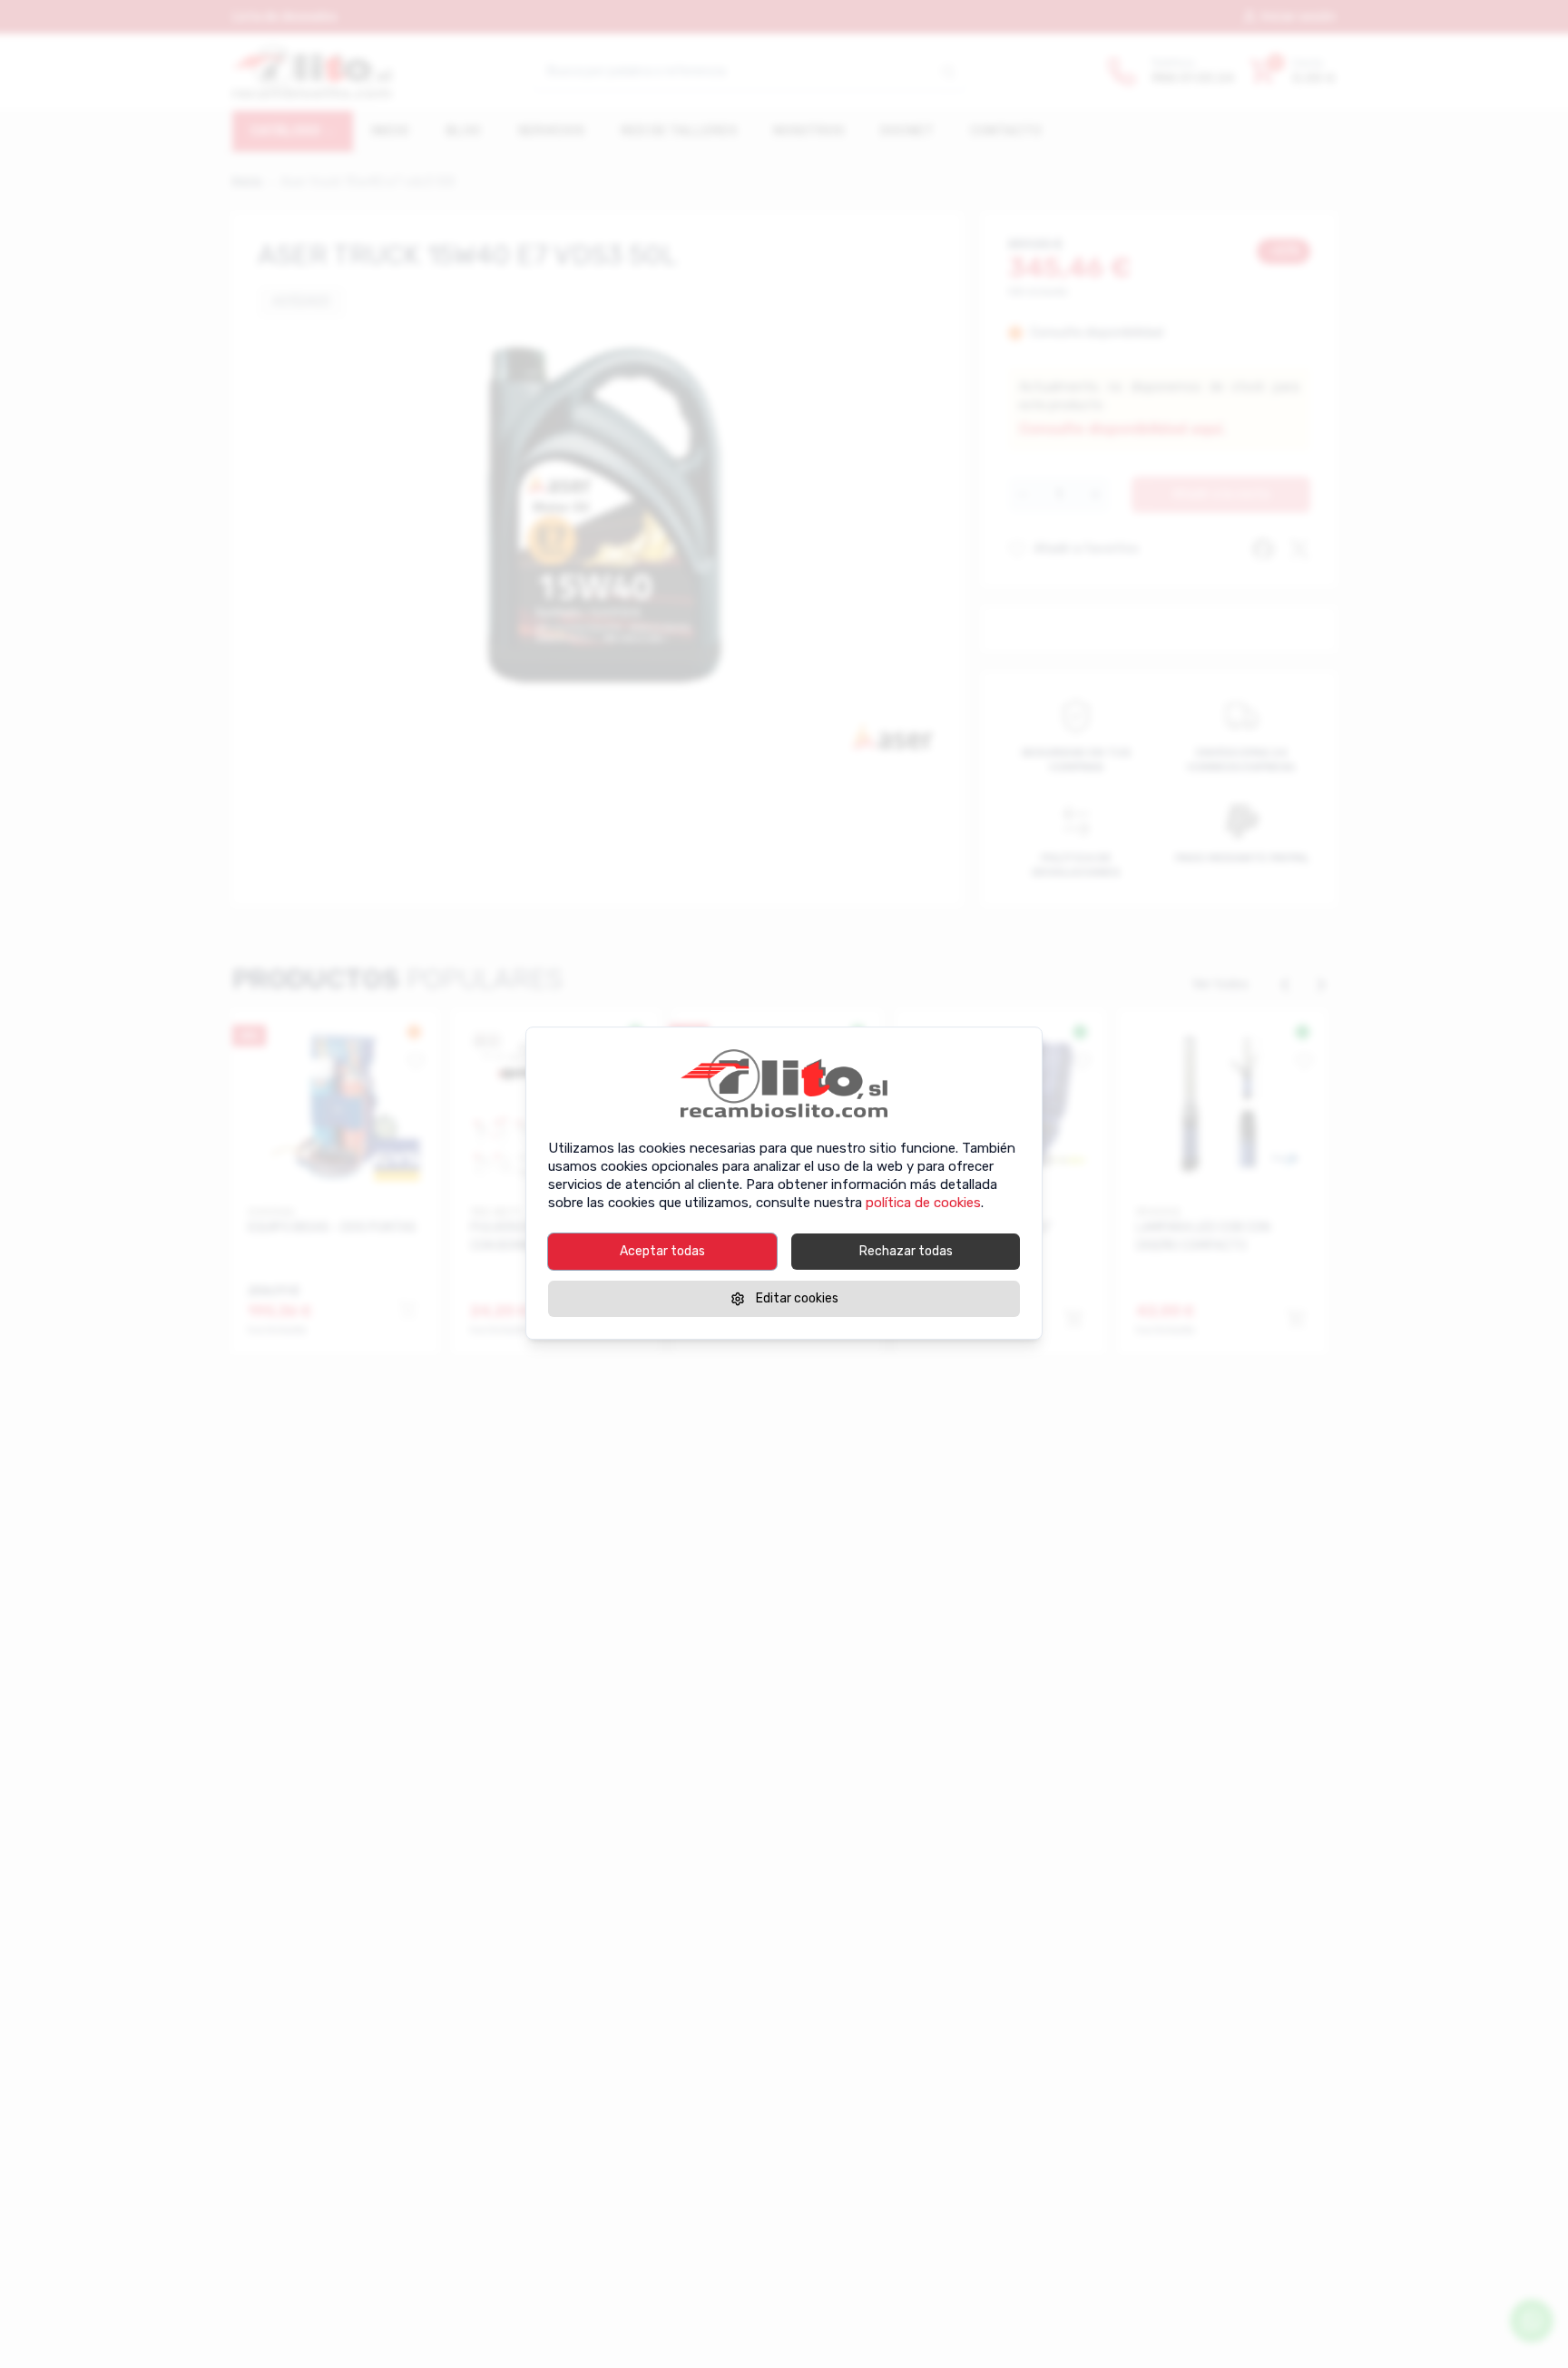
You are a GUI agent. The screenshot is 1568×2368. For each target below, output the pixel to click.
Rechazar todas (906, 1251)
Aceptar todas (662, 1251)
